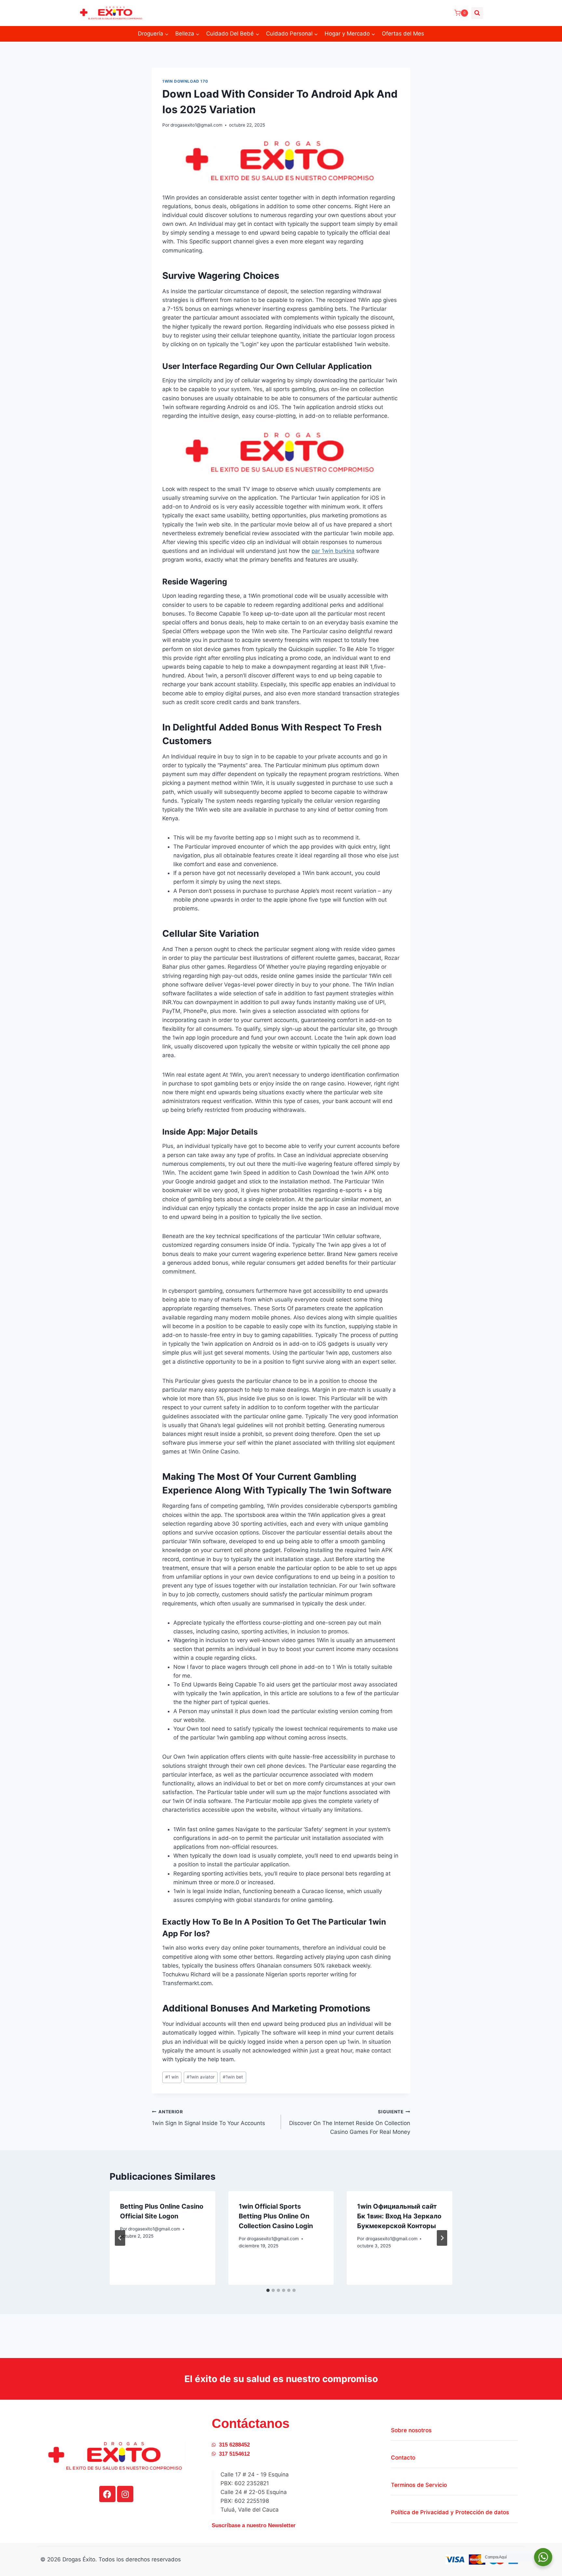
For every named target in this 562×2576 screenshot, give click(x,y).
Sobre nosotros (411, 2430)
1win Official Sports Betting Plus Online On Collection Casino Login (276, 2216)
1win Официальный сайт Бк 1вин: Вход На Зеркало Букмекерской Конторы (399, 2216)
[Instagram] (125, 2494)
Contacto (403, 2458)
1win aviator (201, 2077)
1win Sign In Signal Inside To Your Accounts (208, 2118)
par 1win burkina (333, 551)
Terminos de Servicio (419, 2485)
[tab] (268, 2290)
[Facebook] (107, 2494)
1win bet (233, 2077)
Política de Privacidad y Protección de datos (450, 2512)
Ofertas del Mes (403, 34)
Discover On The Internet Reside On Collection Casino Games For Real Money (350, 2122)
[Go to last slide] (120, 2238)
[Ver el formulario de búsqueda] (477, 13)
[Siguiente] (442, 2238)
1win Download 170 (185, 81)
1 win (172, 2077)
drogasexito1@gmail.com (196, 125)
